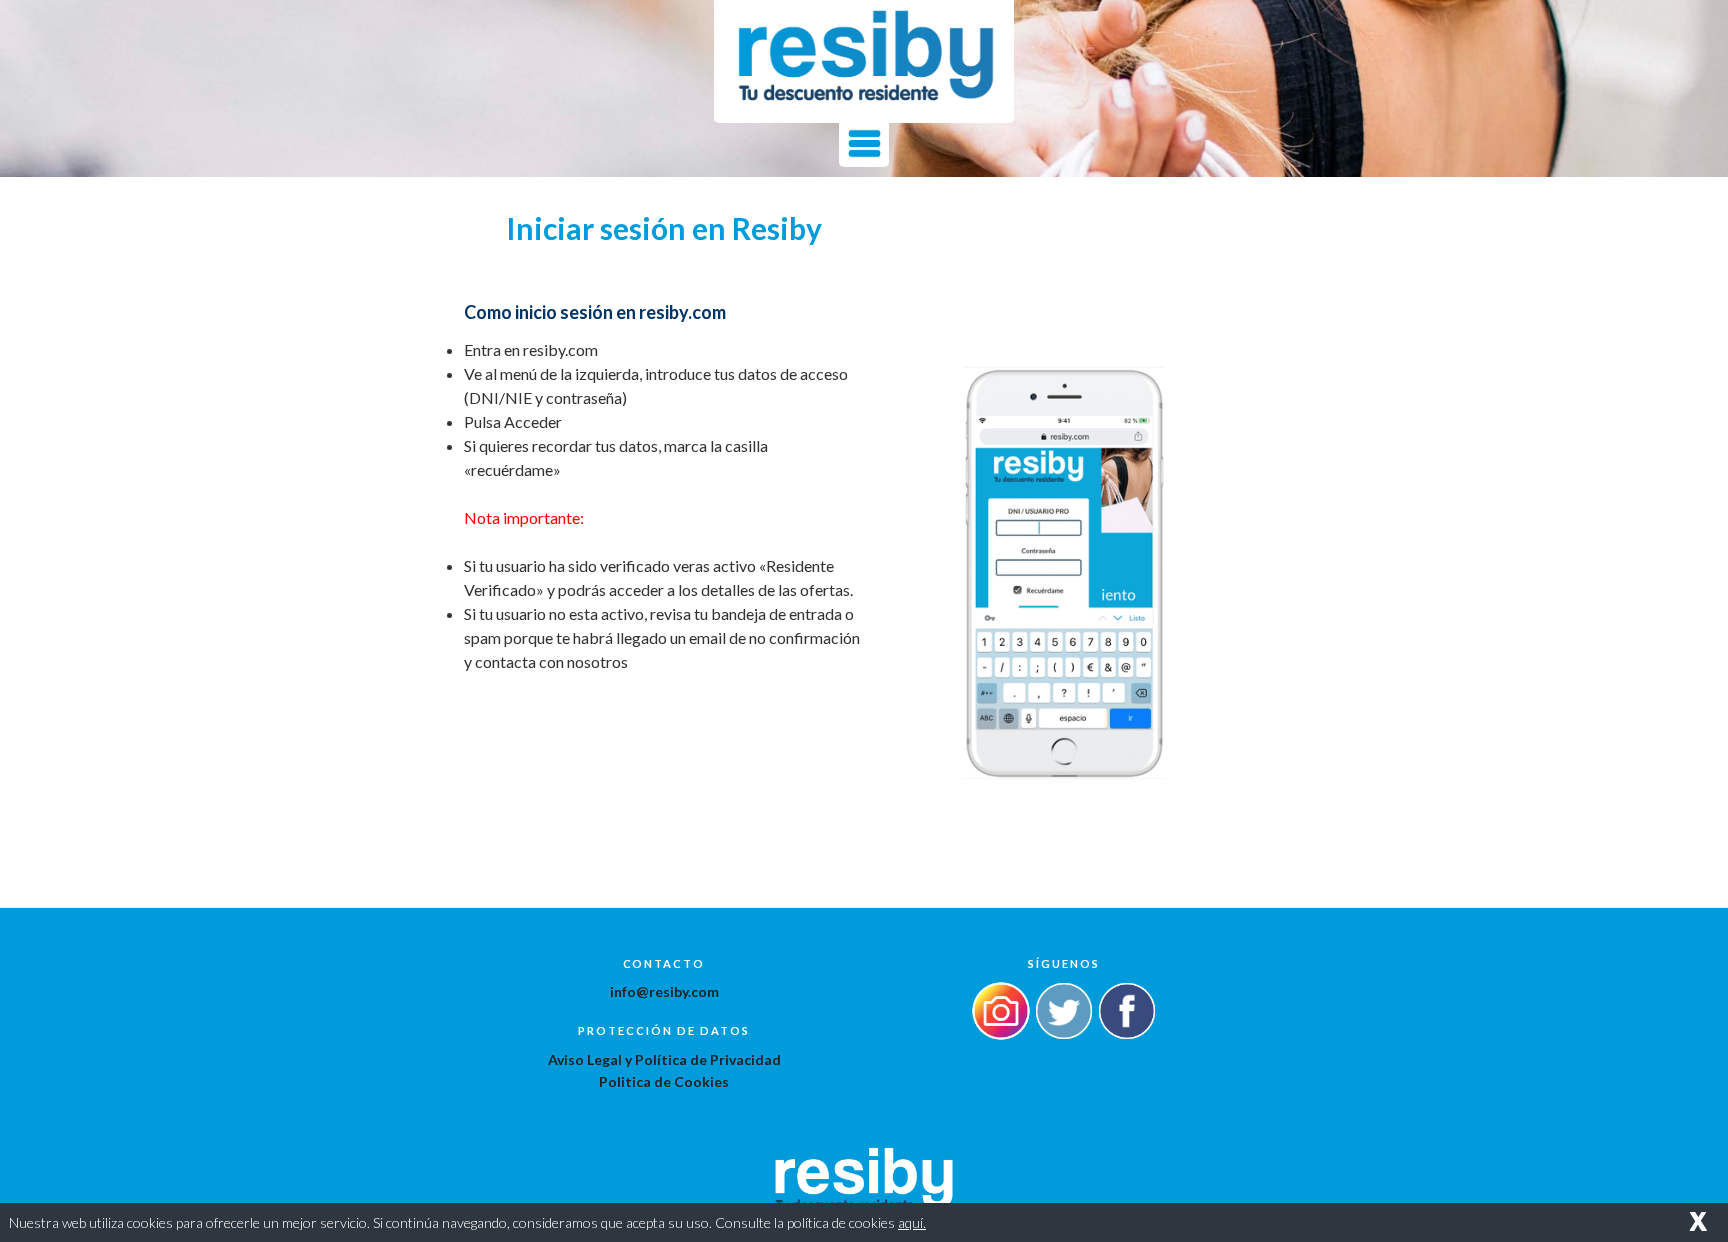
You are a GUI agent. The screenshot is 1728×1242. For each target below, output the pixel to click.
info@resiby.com (664, 991)
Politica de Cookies (664, 1081)
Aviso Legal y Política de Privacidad (664, 1059)
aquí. (912, 1222)
